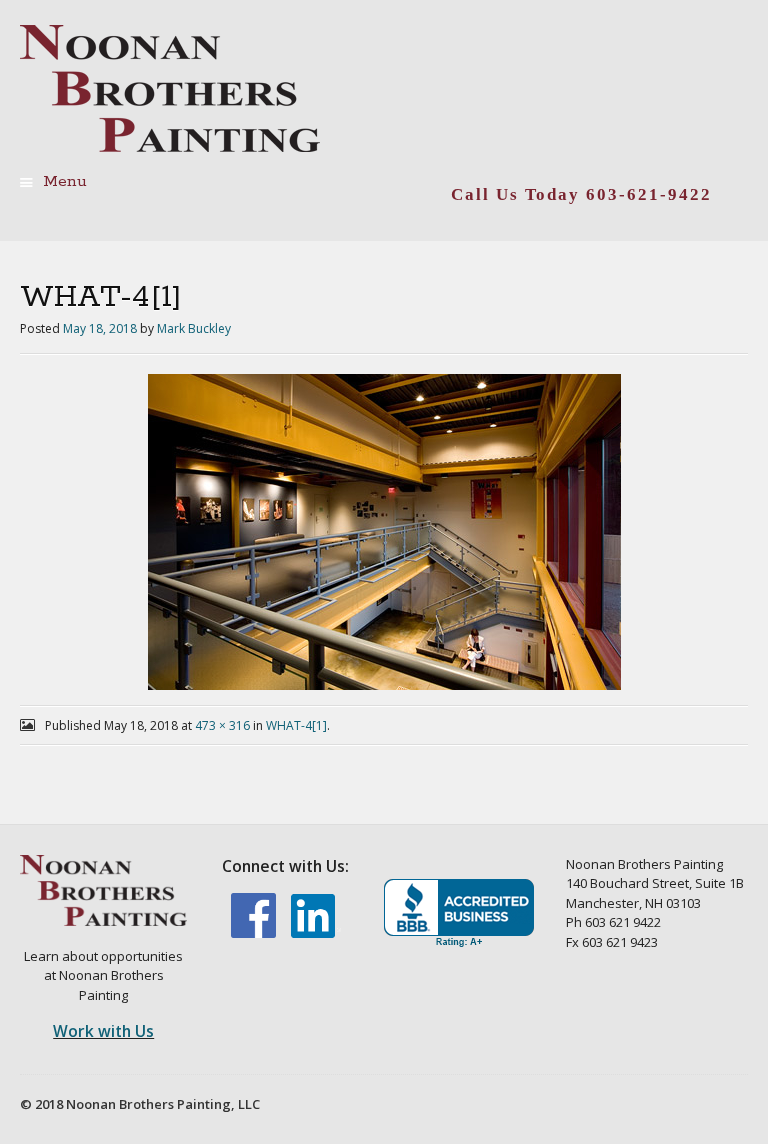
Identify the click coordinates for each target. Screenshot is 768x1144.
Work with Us (103, 1031)
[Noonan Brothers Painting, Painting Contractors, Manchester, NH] (459, 913)
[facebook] (255, 933)
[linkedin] (316, 933)
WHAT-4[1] (296, 725)
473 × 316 (222, 725)
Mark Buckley (194, 328)
